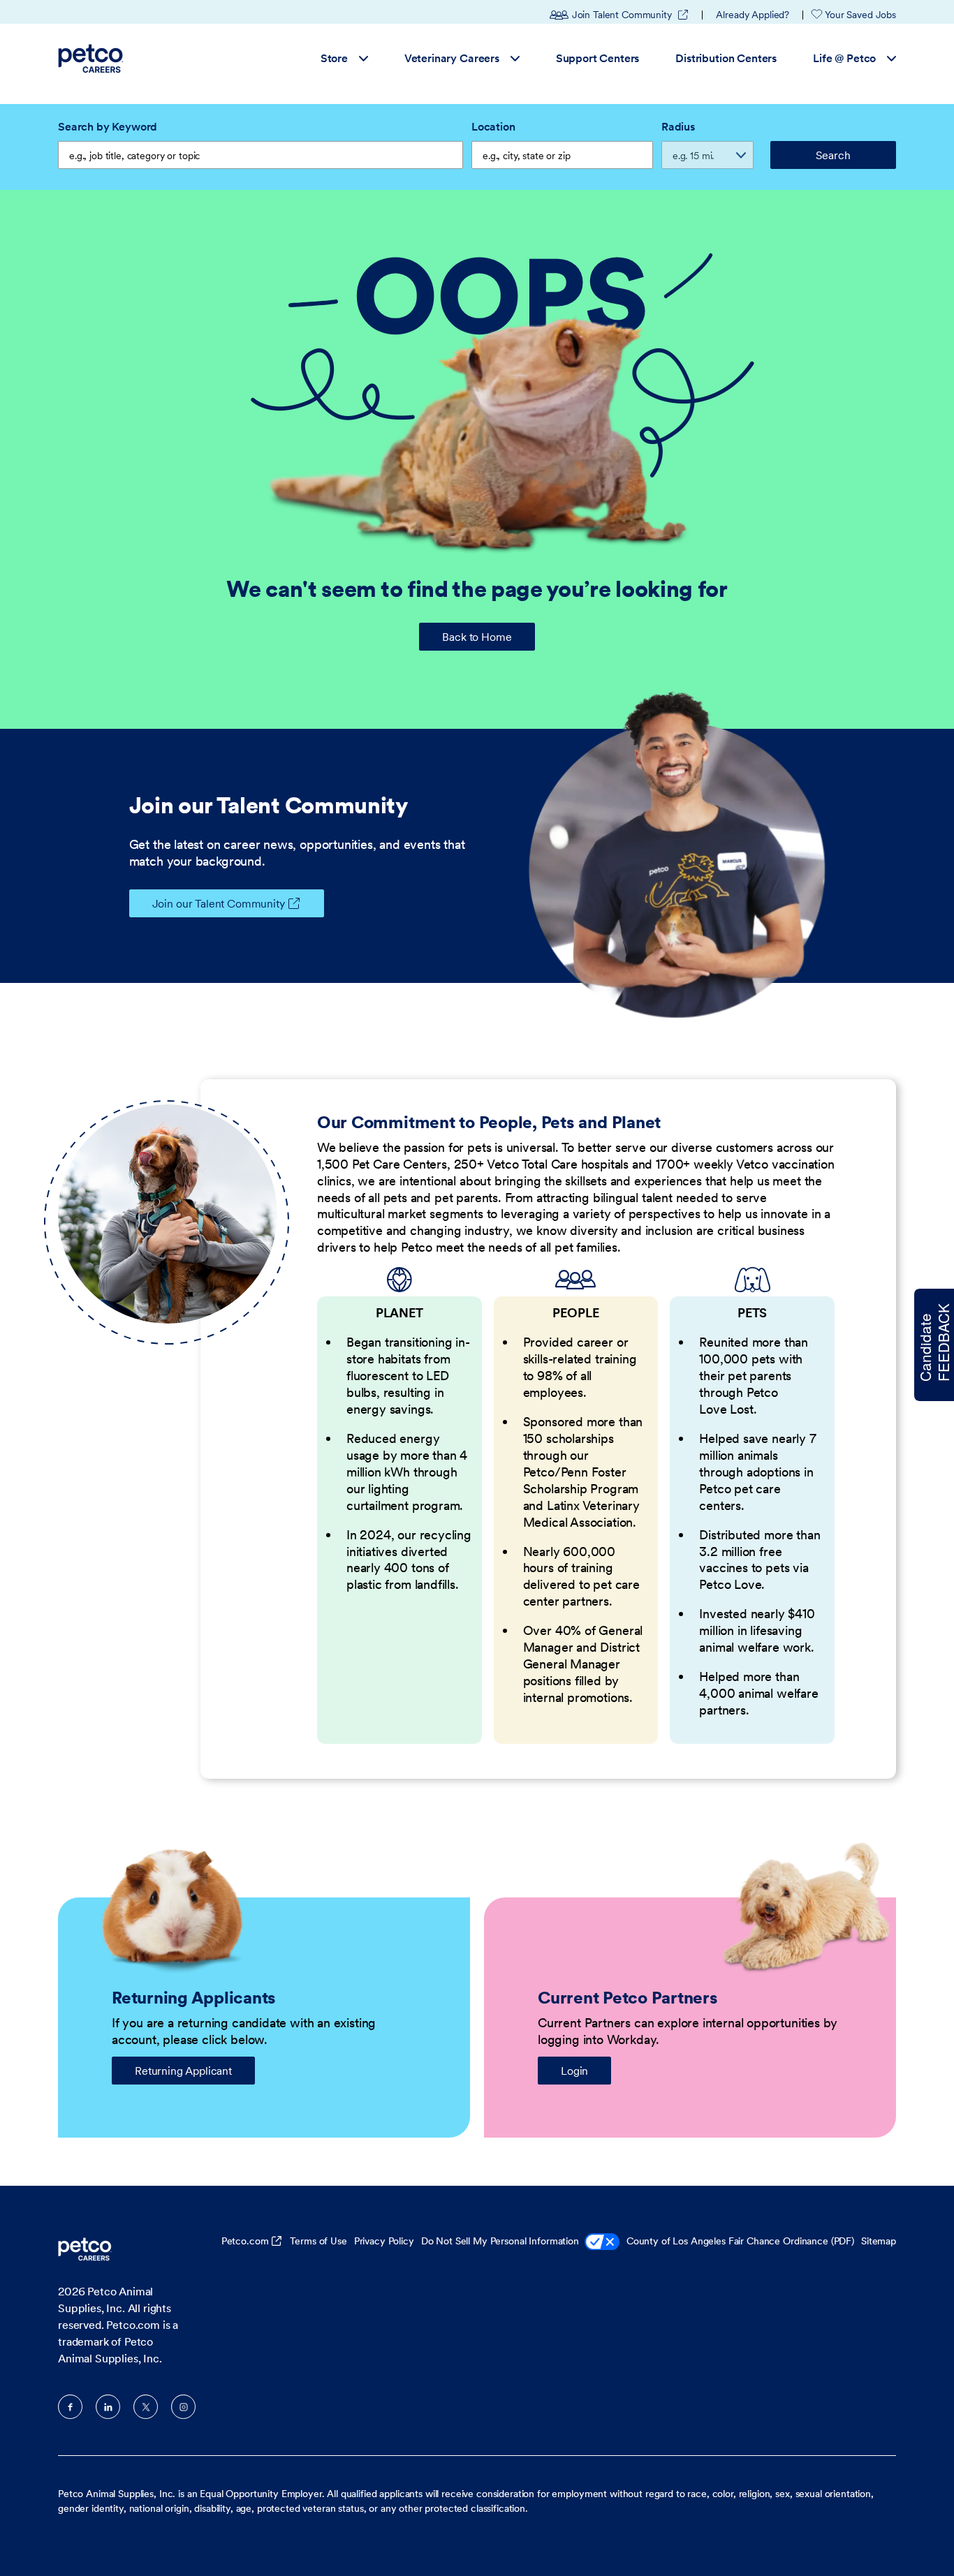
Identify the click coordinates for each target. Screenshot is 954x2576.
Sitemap (879, 2241)
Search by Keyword (108, 126)
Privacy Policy (384, 2241)
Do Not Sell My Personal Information (500, 2241)
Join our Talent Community (219, 903)
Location (493, 126)
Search (833, 155)
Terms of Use (318, 2241)
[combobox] (562, 155)
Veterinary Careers (452, 58)
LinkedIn (108, 2407)
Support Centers (598, 58)
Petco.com (245, 2241)
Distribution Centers (726, 58)
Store (334, 58)
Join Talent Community (631, 15)
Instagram (183, 2407)
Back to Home (477, 637)
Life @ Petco (844, 58)
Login (574, 2071)
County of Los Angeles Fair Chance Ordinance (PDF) (740, 2241)
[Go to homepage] (93, 59)
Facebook (70, 2407)
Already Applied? (753, 15)
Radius (678, 126)
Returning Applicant (183, 2071)
